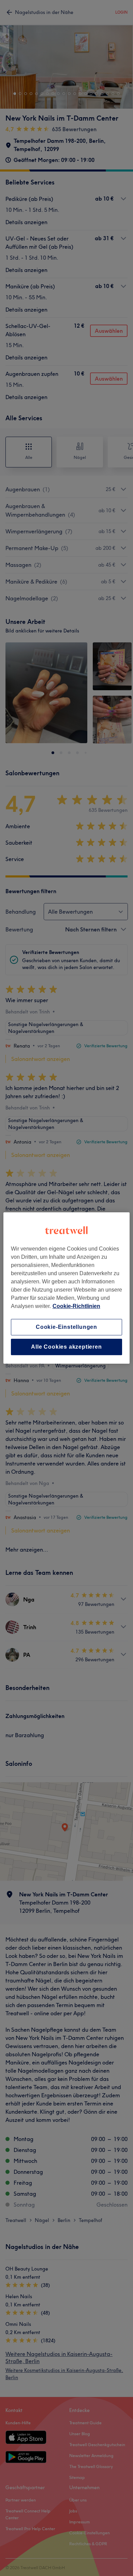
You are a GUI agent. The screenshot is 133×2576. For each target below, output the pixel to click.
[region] (67, 1288)
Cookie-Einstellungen (66, 1327)
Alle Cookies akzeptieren (66, 1347)
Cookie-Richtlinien (76, 1306)
